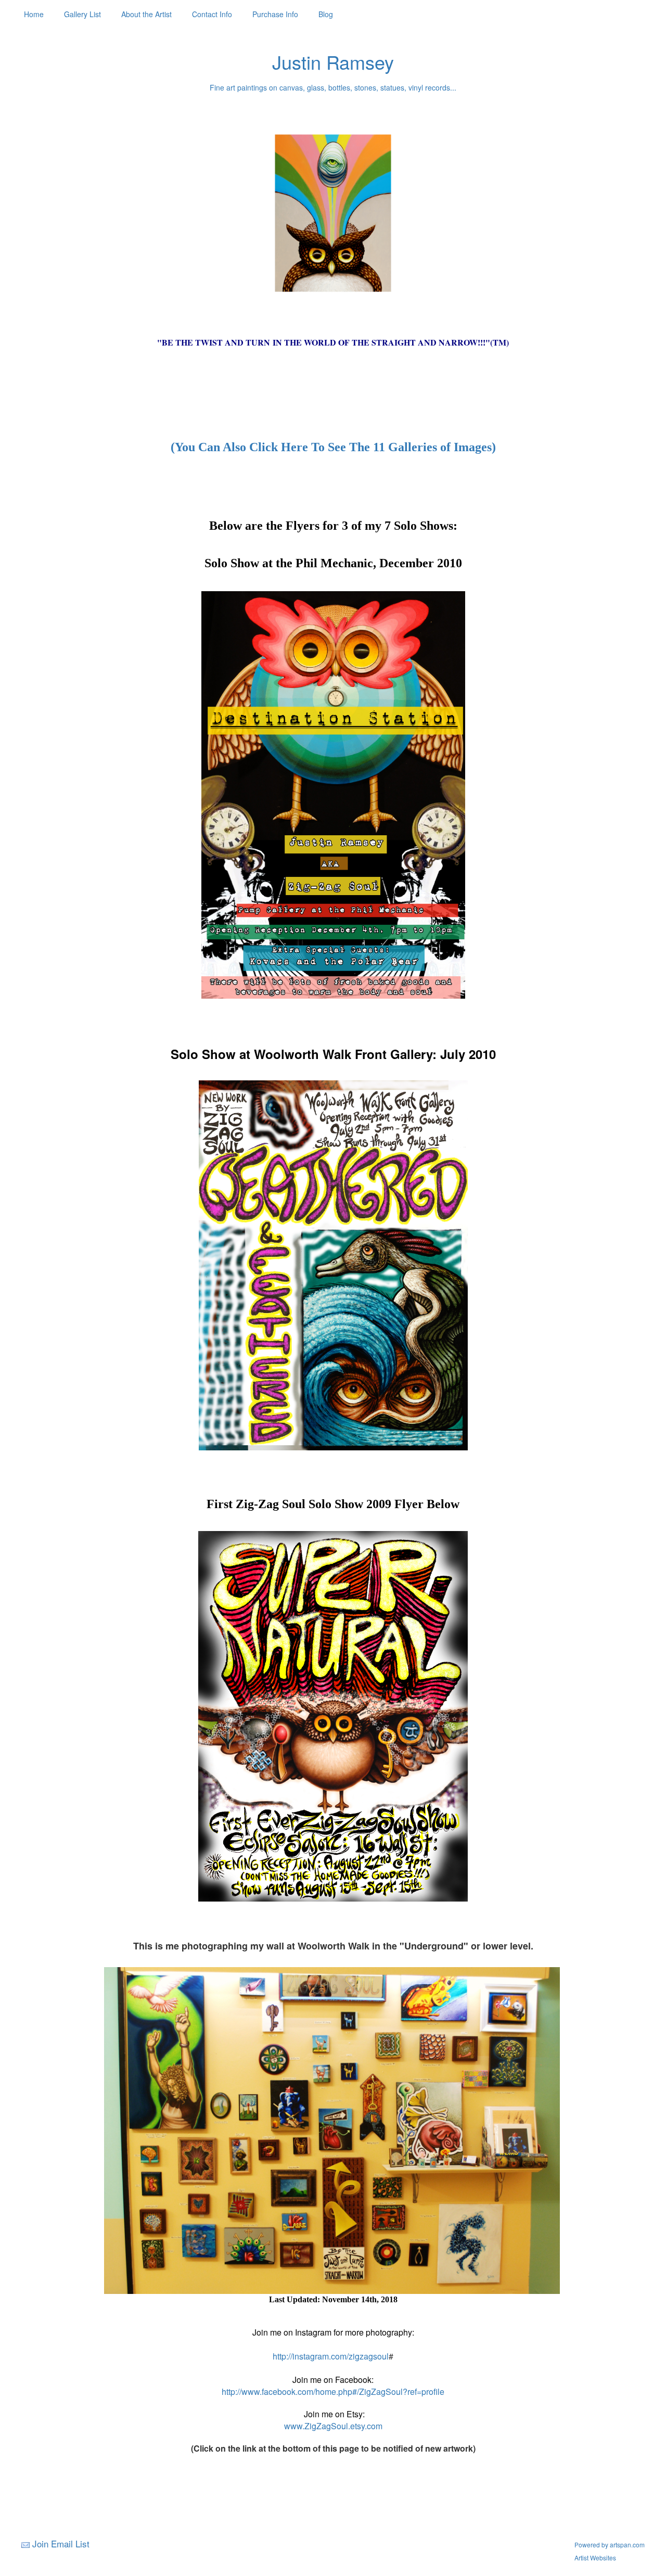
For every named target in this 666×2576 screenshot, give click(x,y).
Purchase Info (275, 14)
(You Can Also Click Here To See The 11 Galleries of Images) (333, 447)
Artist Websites (595, 2558)
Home (34, 14)
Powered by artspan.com (610, 2545)
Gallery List (82, 14)
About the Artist (146, 14)
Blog (326, 14)
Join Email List (61, 2543)
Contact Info (212, 14)
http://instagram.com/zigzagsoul (331, 2356)
